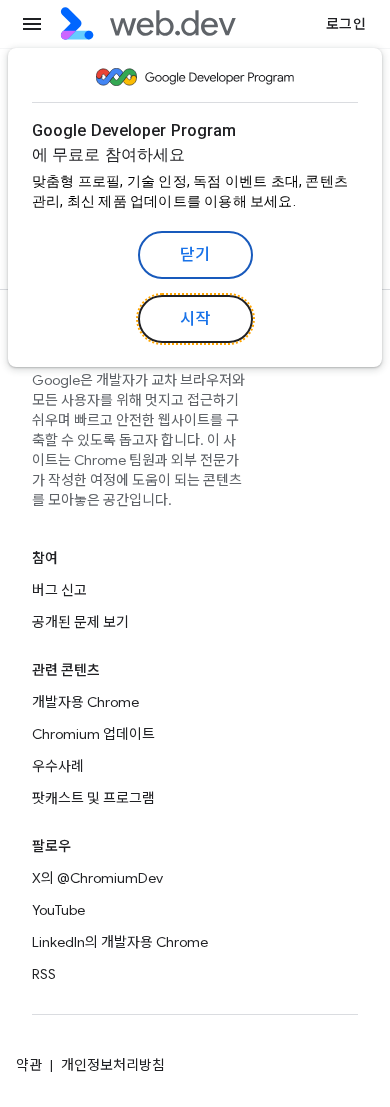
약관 (29, 1065)
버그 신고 (59, 590)
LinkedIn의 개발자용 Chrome (120, 942)
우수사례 (58, 766)
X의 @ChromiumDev (97, 878)
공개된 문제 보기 (80, 622)
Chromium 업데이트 (93, 734)
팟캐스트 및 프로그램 (93, 798)
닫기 (195, 255)
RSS (44, 974)
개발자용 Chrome (85, 702)
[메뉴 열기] (32, 24)
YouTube (58, 910)
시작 (195, 319)
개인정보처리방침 (113, 1065)
